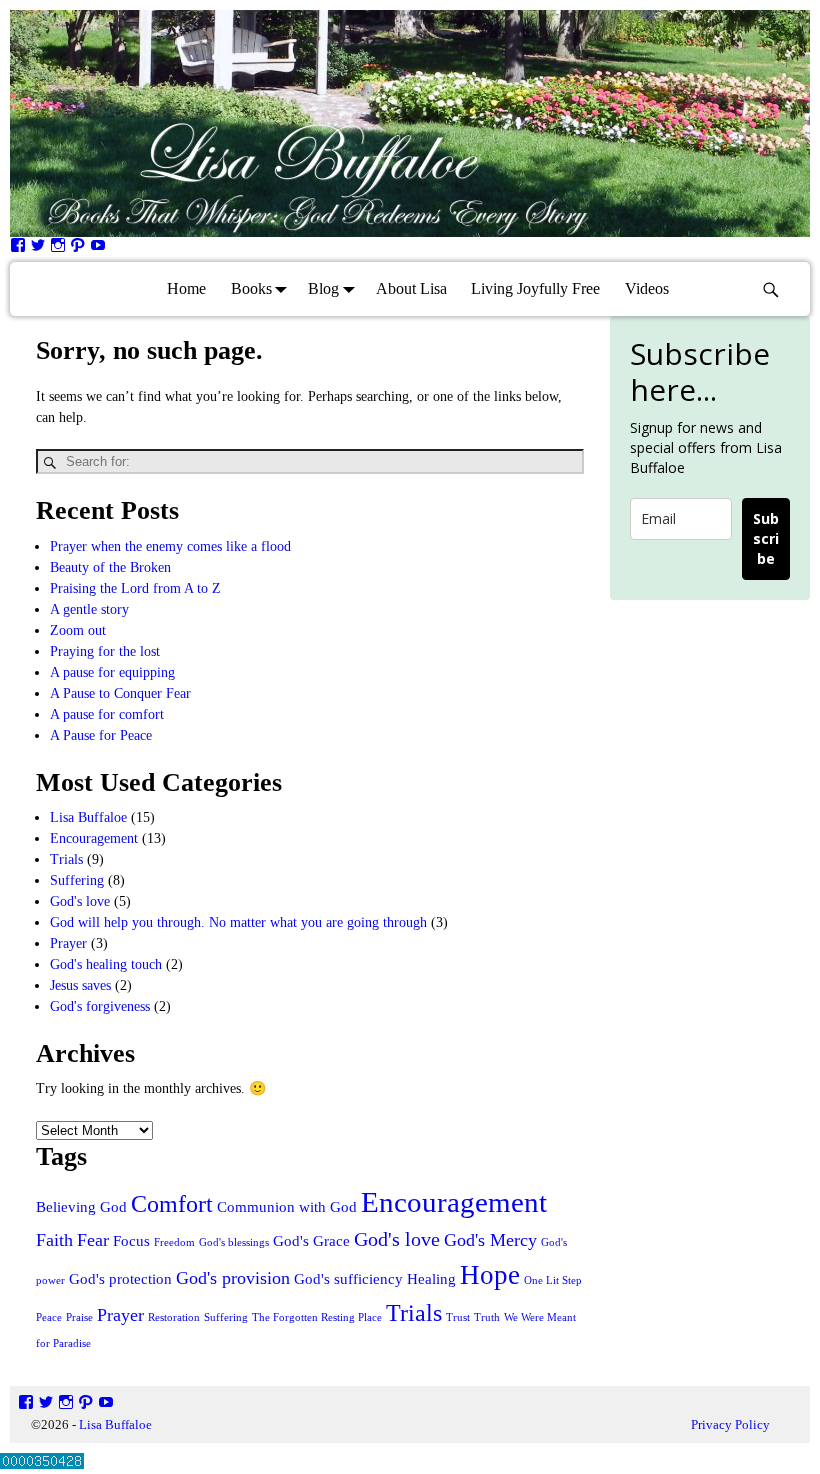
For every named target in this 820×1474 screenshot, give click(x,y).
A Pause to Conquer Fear (120, 693)
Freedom (174, 1242)
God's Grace (311, 1241)
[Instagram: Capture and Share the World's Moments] (58, 248)
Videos (647, 288)
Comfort (172, 1203)
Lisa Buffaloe (88, 817)
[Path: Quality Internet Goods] (78, 248)
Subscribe (766, 538)
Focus (131, 1241)
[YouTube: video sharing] (98, 248)
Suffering (77, 880)
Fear (93, 1240)
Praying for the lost (105, 651)
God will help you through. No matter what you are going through (238, 922)
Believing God (81, 1207)
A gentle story (89, 609)
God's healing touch (106, 964)
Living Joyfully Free (535, 288)
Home (186, 288)
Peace (49, 1317)
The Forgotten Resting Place (317, 1317)
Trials (66, 859)
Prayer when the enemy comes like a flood (170, 546)
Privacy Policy (730, 1424)
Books (251, 288)
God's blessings (234, 1242)
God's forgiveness (100, 1006)
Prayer (68, 943)
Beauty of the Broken (110, 567)
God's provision (233, 1278)
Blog (323, 288)
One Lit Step (553, 1280)
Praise (79, 1317)
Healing (431, 1279)
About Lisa (411, 288)
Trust (458, 1317)
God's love (80, 901)
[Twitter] (38, 248)
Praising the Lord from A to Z (135, 588)
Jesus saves (80, 985)
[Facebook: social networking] (18, 248)
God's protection (120, 1279)
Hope (490, 1275)
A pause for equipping (112, 672)
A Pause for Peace (101, 735)
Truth (487, 1317)
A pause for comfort (107, 714)
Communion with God (287, 1207)
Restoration (174, 1317)
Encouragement (94, 838)
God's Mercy (490, 1240)
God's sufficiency (348, 1279)
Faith (54, 1240)
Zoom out (78, 630)
